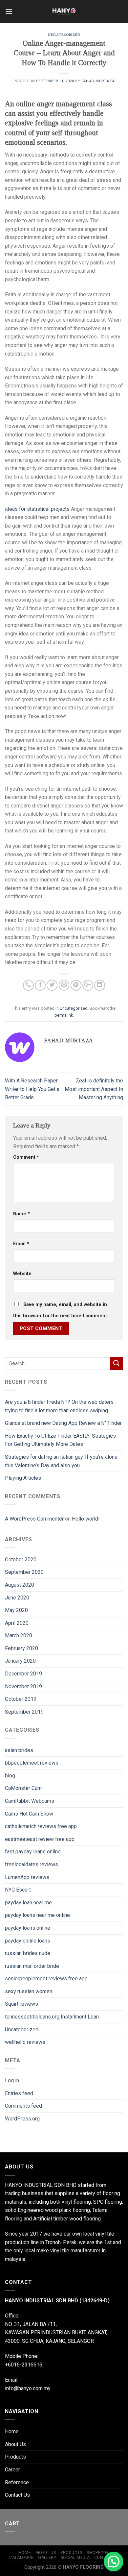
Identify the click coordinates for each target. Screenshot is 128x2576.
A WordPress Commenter (34, 1519)
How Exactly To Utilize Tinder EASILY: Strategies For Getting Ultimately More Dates (60, 1440)
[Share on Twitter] (52, 985)
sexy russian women (29, 1991)
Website (22, 1274)
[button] (114, 2562)
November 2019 (23, 1686)
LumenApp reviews (27, 1877)
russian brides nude (28, 1953)
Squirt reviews (21, 2004)
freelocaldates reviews (32, 1864)
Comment (26, 1157)
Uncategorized (64, 35)
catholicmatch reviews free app (41, 1826)
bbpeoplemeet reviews (32, 1763)
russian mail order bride (32, 1966)
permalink (64, 1015)
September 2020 (24, 1572)
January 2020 (20, 1661)
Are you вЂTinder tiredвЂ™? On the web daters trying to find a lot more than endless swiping (59, 1406)
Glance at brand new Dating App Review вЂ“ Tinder (63, 1423)
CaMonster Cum (23, 1788)
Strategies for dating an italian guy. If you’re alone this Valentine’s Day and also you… (61, 1461)
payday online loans (28, 1941)
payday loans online (28, 1928)
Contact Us (17, 2495)
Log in (12, 2081)
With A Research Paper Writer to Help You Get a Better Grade (32, 1089)
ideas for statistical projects (37, 509)
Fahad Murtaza (98, 81)
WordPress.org (22, 2119)
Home (12, 2431)
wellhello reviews (25, 2042)
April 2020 (17, 1623)
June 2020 (17, 1598)
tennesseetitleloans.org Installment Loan (52, 2017)
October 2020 (21, 1560)
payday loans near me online (37, 1915)
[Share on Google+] (88, 985)
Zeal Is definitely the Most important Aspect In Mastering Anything (94, 1089)
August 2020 (20, 1585)
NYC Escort (18, 1890)
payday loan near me (28, 1903)
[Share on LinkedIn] (100, 985)
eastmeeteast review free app (40, 1839)
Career (12, 2470)
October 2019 (21, 1699)
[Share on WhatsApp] (28, 985)
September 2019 (24, 1712)
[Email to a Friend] (64, 985)
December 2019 (23, 1674)
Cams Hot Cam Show (29, 1814)
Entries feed (19, 2093)
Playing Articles (23, 1478)
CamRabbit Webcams (30, 1801)
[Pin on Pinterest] (76, 985)
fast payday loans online (33, 1852)
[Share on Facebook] (40, 985)
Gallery (47, 2558)
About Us (15, 2444)
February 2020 (21, 1648)
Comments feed (23, 2106)
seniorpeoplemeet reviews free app (46, 1979)
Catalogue (21, 2558)
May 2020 (16, 1610)
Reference (17, 2482)
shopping (97, 2553)
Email (21, 1244)
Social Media (75, 2558)
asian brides (19, 1750)
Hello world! (86, 1519)
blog (10, 1776)
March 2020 (19, 1635)
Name (21, 1214)
